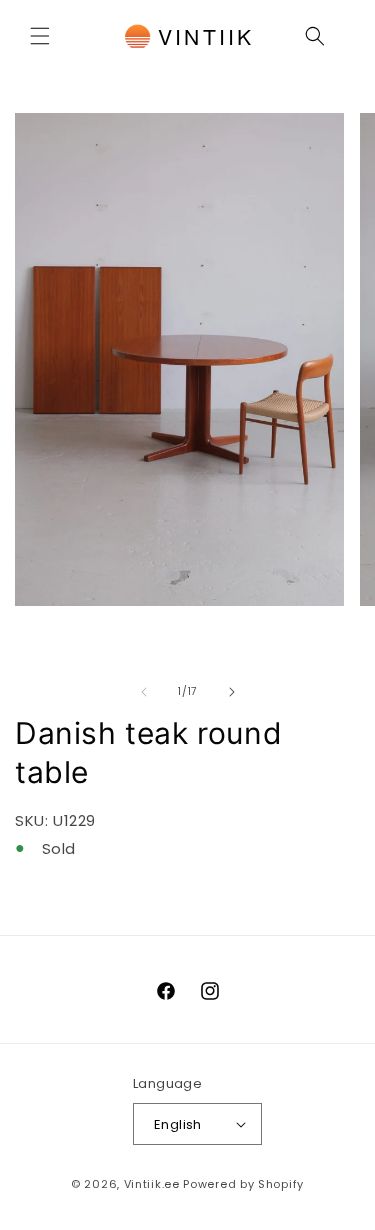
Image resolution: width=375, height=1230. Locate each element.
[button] (40, 36)
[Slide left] (144, 692)
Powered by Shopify (243, 1184)
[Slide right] (232, 692)
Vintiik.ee (152, 1184)
